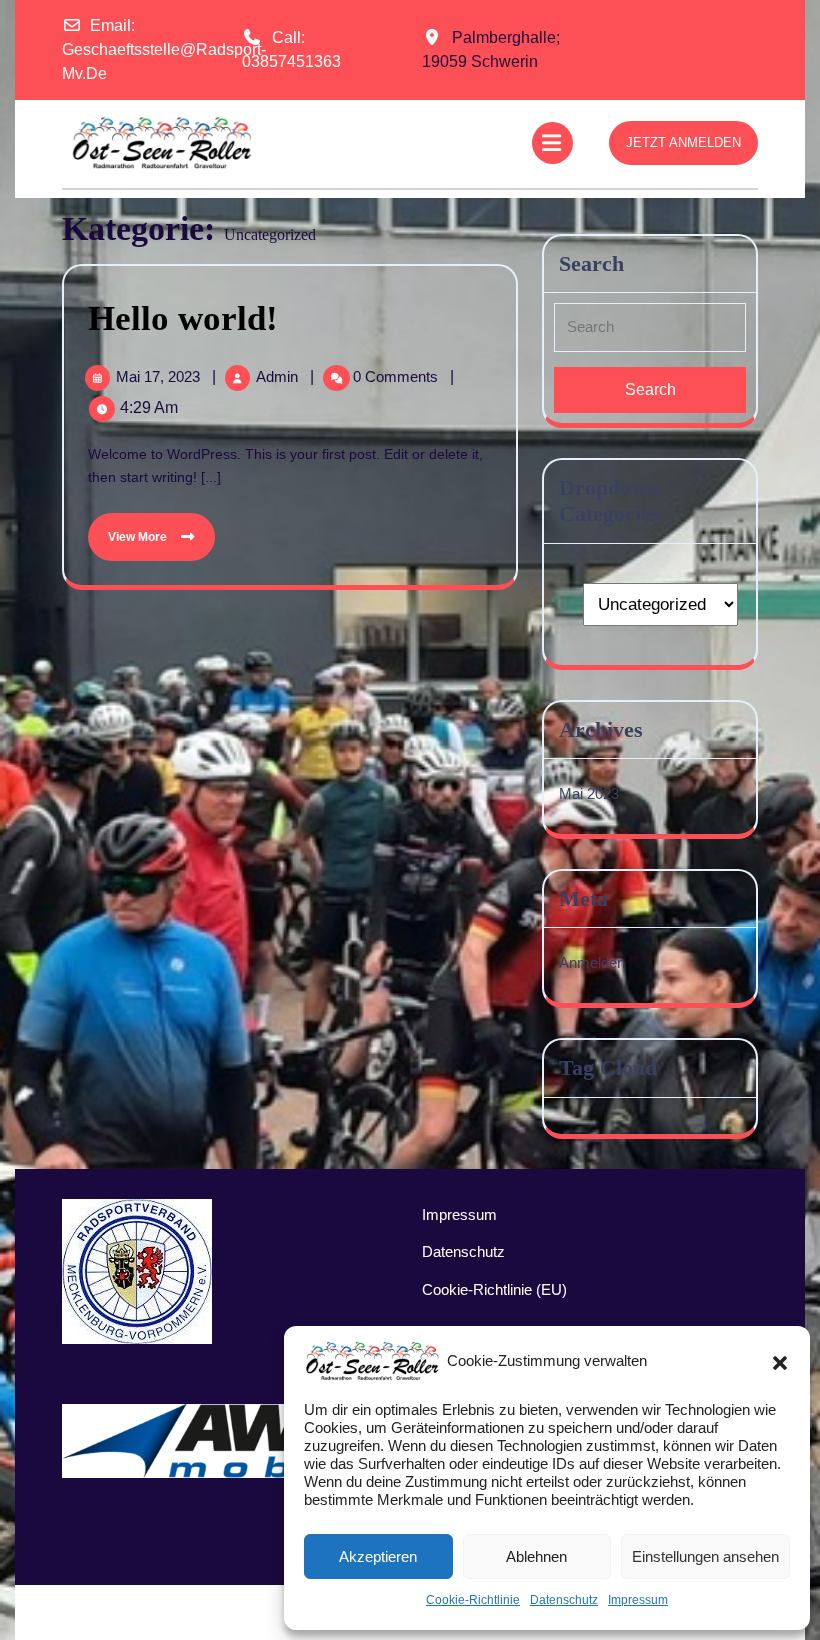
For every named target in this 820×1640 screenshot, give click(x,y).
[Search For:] (650, 335)
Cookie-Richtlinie (473, 1600)
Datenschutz (564, 1600)
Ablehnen (536, 1556)
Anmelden (592, 962)
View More (129, 528)
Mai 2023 (589, 793)
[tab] (555, 143)
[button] (780, 1361)
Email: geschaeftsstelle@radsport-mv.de (164, 49)
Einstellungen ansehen (705, 1556)
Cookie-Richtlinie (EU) (494, 1289)
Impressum (638, 1600)
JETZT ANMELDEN (683, 142)
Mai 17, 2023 (160, 376)
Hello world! (183, 318)
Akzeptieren (378, 1556)
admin (279, 376)
